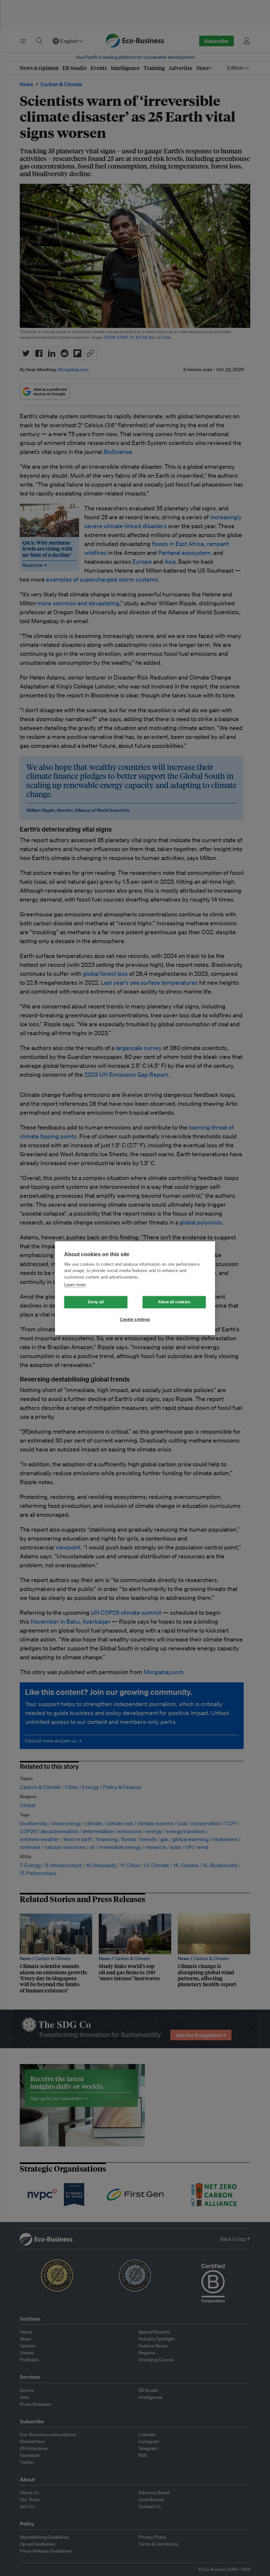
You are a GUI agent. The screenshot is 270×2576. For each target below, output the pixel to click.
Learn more (75, 1285)
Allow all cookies (174, 1302)
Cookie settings (135, 1320)
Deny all (96, 1302)
